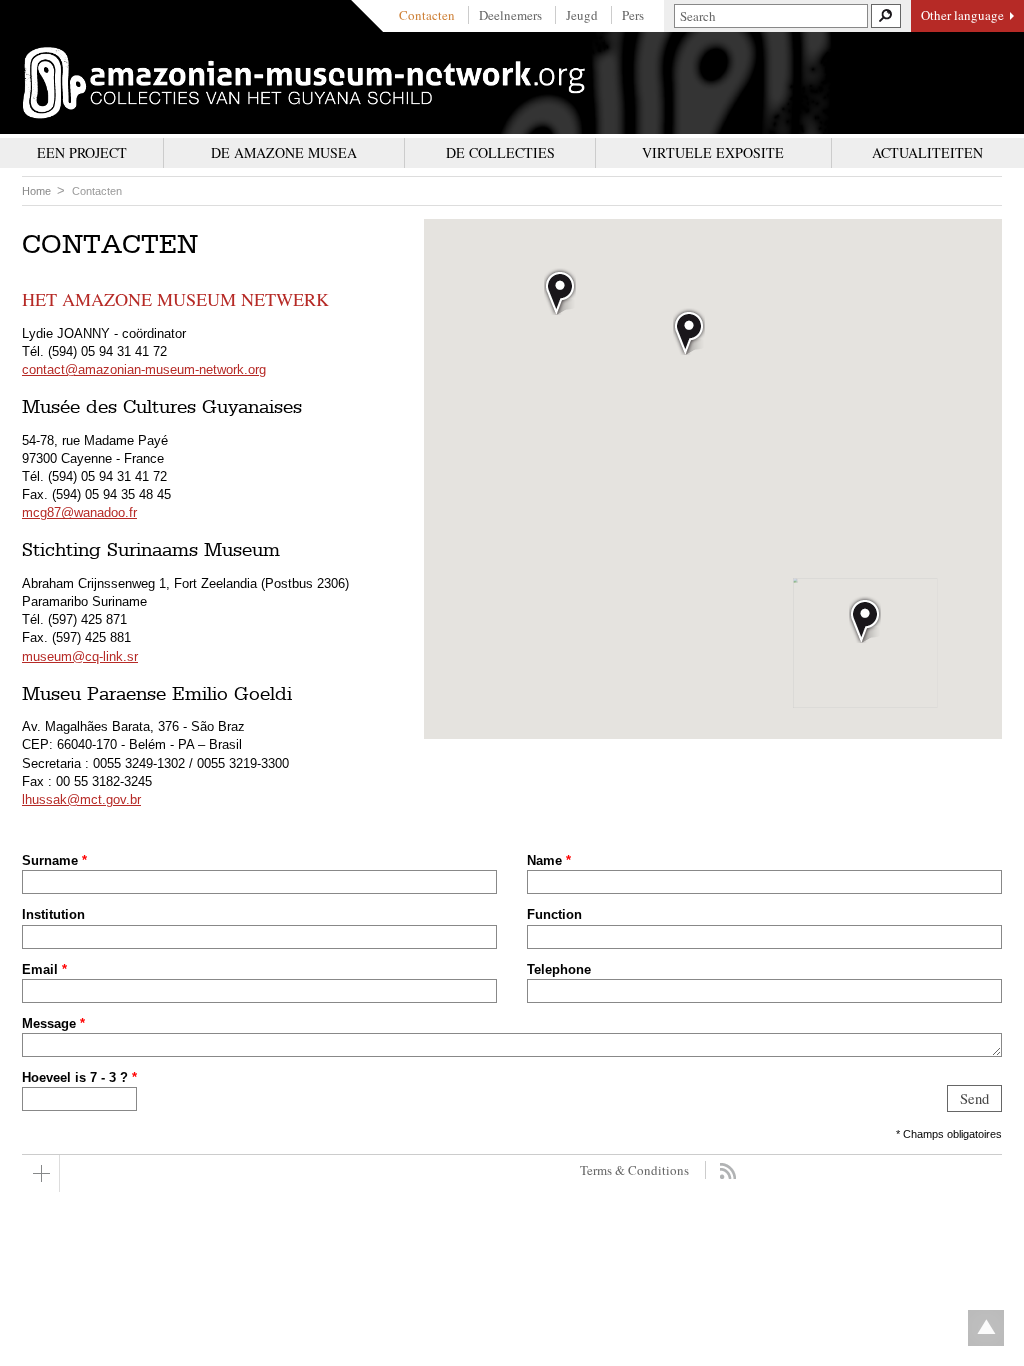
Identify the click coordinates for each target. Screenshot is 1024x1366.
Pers (633, 15)
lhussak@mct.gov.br (81, 799)
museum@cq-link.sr (80, 656)
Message (53, 1023)
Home (36, 191)
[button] (865, 619)
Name (549, 860)
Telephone (559, 969)
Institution (53, 914)
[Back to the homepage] (304, 83)
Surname (54, 860)
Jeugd (582, 15)
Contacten (427, 15)
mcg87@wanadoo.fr (79, 512)
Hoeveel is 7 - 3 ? (79, 1077)
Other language (962, 15)
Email (44, 969)
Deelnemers (510, 15)
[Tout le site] (41, 1173)
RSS (727, 1171)
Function (554, 914)
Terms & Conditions (634, 1170)
